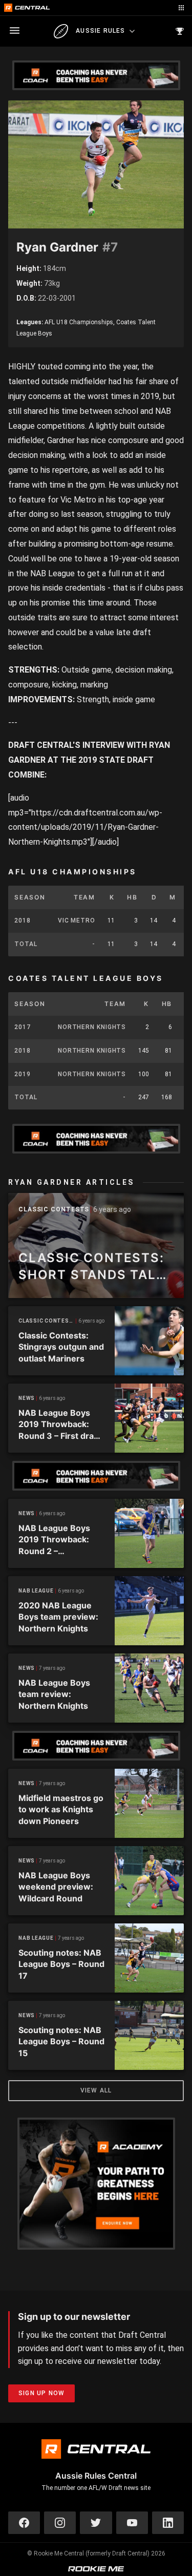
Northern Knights (92, 1027)
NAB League (36, 1591)
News (27, 1398)
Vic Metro (77, 920)
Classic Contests (54, 1210)
